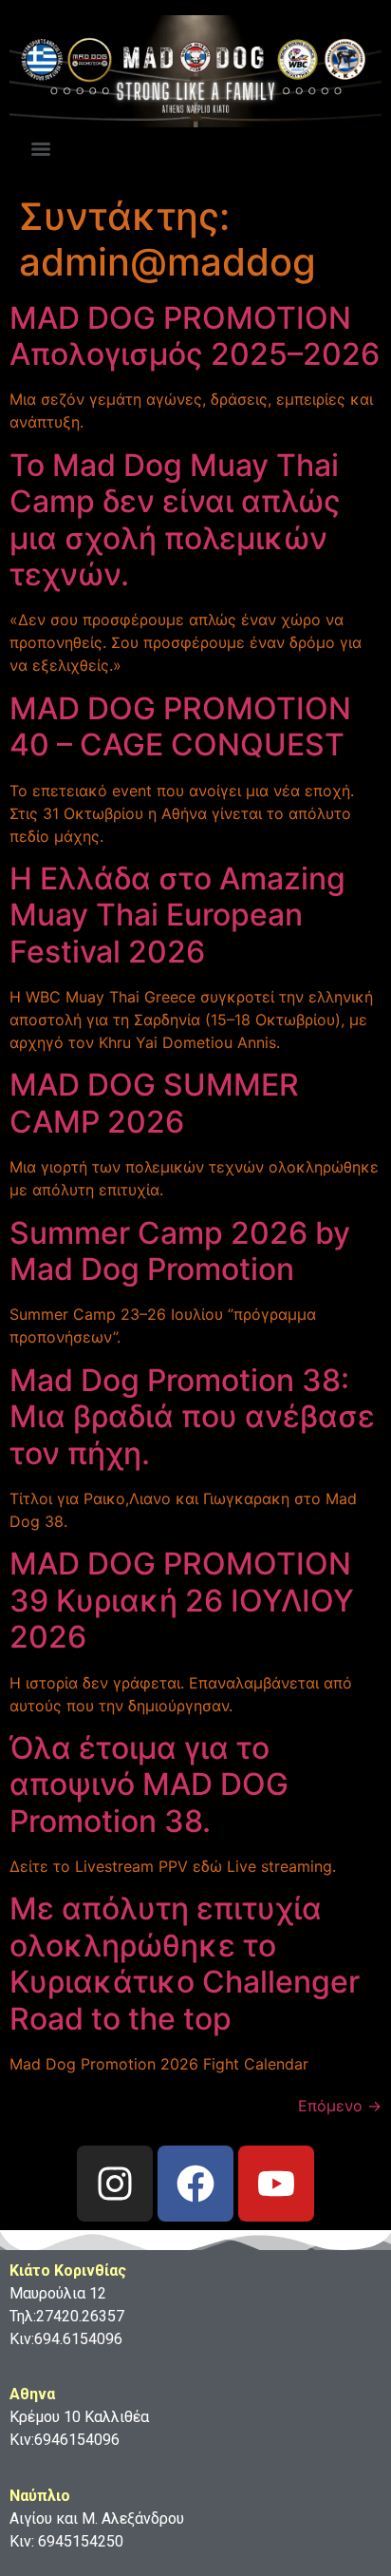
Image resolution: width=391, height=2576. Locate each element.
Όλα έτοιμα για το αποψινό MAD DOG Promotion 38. (149, 1784)
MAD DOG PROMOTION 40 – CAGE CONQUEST (180, 726)
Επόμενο (340, 2106)
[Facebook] (195, 2184)
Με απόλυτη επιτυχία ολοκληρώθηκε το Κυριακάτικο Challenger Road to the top (185, 1963)
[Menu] (41, 149)
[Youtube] (276, 2184)
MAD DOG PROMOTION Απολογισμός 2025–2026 (195, 336)
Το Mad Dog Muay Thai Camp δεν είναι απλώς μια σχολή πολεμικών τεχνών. (175, 520)
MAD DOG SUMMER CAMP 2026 (154, 1103)
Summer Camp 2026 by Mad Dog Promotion (180, 1251)
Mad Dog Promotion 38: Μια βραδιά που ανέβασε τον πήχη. (192, 1417)
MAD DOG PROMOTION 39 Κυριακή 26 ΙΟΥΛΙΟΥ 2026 (182, 1600)
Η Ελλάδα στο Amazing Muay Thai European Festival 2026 (177, 915)
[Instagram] (115, 2184)
